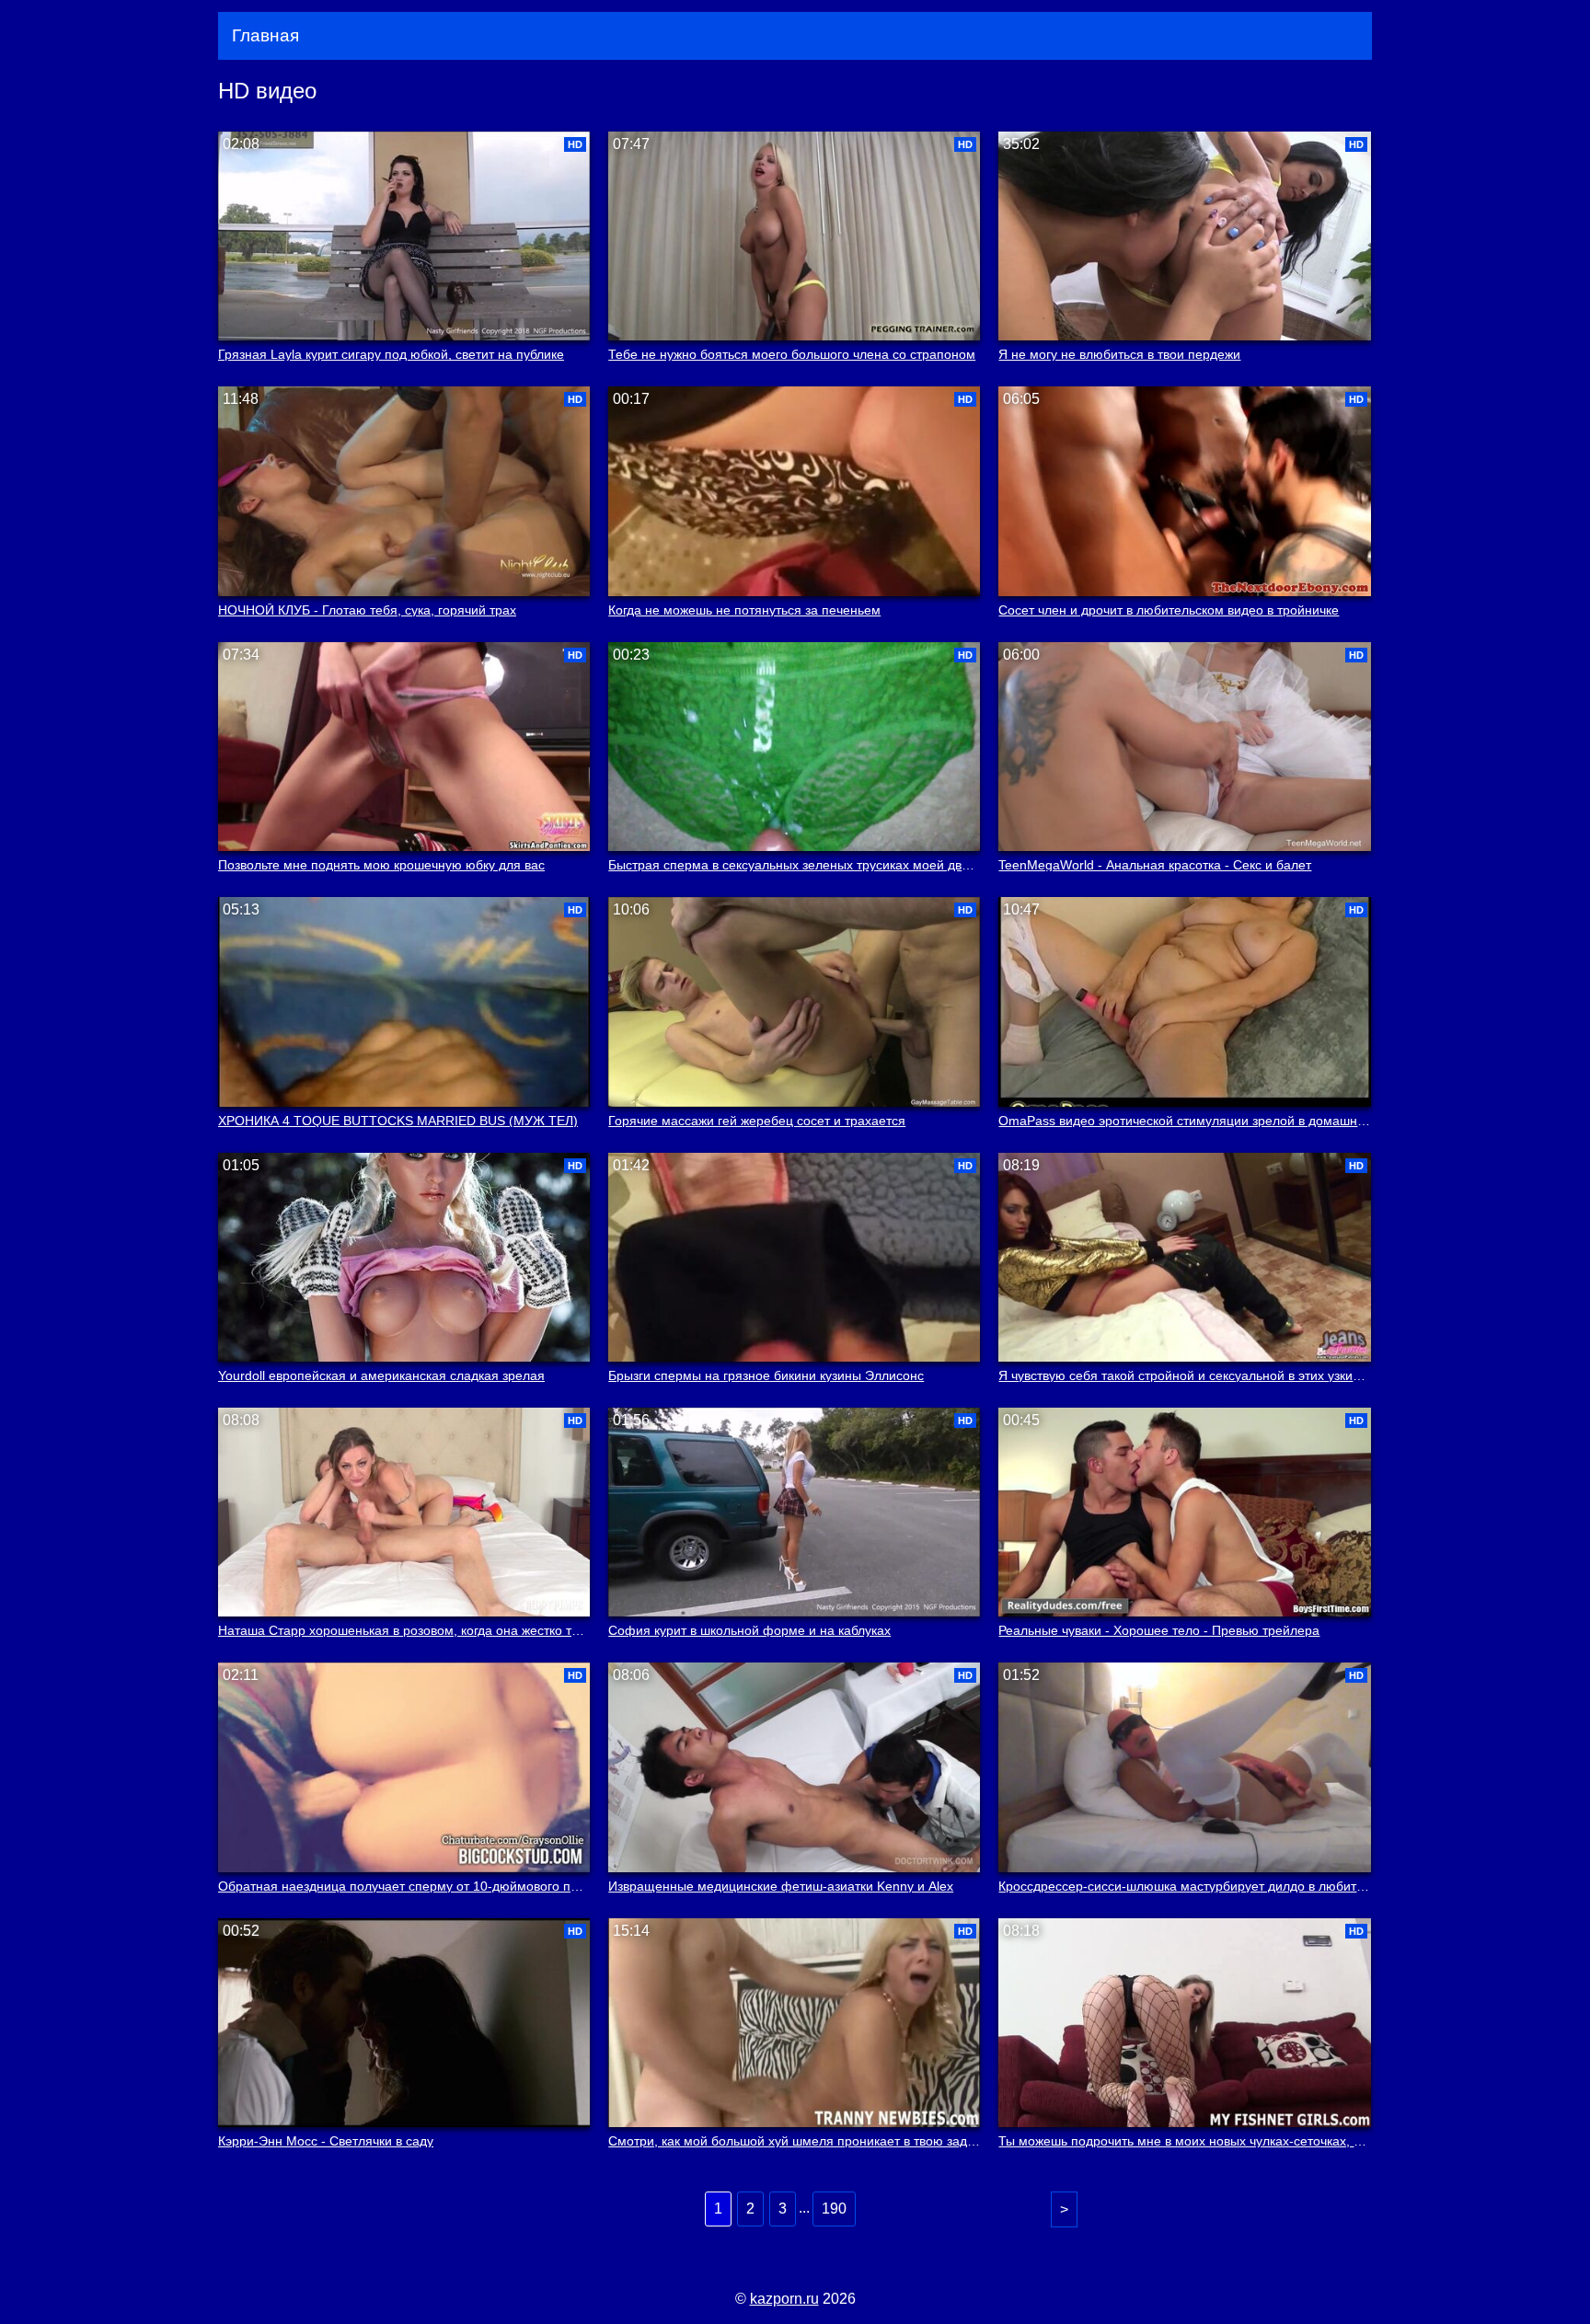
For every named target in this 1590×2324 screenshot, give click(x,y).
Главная (265, 35)
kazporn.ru (784, 2299)
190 (834, 2209)
